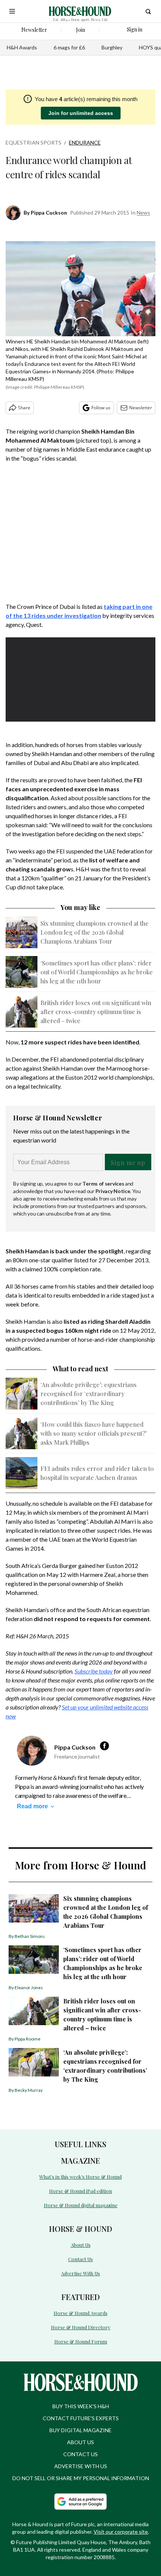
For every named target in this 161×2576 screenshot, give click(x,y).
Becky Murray (29, 2090)
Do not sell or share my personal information (81, 2478)
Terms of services (104, 1184)
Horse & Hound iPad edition (80, 2191)
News (143, 213)
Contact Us (80, 2259)
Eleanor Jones (29, 1988)
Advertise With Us (80, 2273)
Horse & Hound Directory (81, 2327)
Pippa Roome (28, 2039)
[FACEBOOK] (106, 1746)
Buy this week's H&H (81, 2406)
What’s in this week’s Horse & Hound (80, 2177)
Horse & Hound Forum (81, 2341)
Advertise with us (81, 2466)
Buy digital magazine (80, 2430)
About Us (81, 2245)
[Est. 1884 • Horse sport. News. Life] (80, 11)
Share (24, 408)
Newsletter (141, 408)
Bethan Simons (30, 1936)
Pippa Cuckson (49, 213)
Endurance (85, 142)
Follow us (101, 408)
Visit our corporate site (121, 2532)
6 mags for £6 (69, 47)
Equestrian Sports (34, 142)
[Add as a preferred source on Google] (80, 2501)
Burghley (112, 47)
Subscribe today (94, 1671)
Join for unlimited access (81, 113)
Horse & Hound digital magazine (81, 2205)
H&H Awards (22, 47)
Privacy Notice (113, 1191)
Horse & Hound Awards (80, 2313)
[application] (80, 679)
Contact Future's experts (81, 2418)
